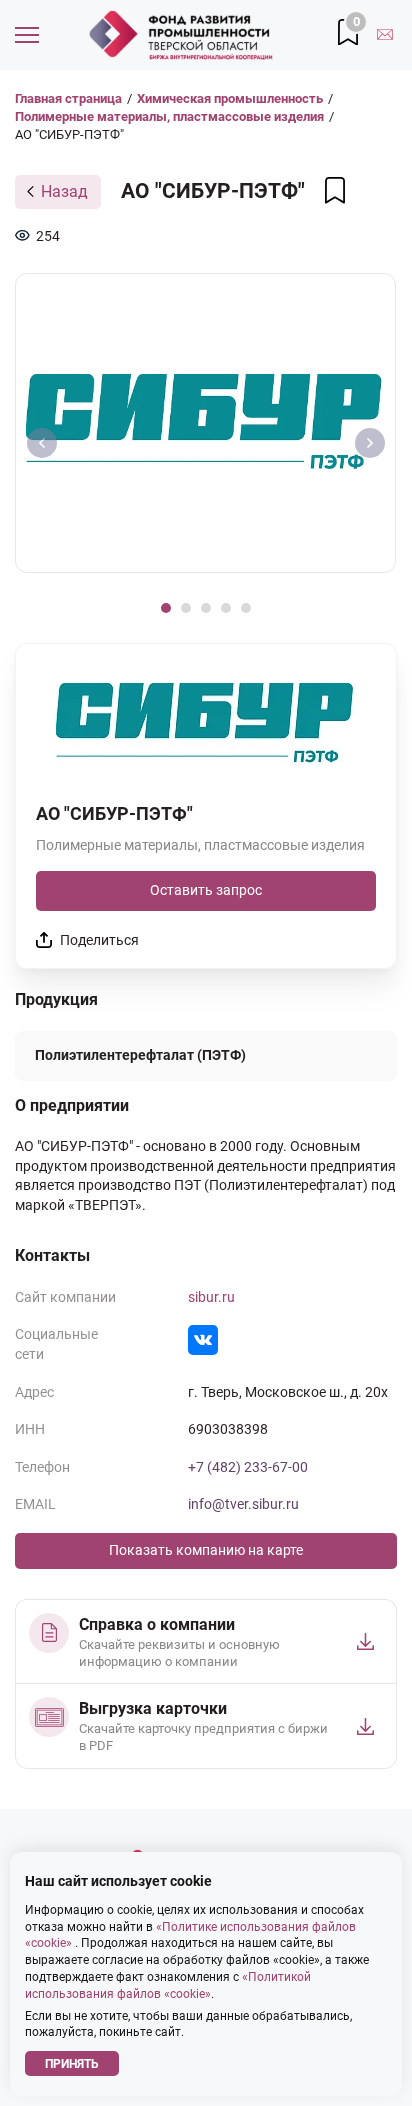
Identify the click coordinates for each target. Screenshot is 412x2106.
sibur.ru (211, 1297)
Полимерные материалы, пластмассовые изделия (169, 116)
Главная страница (68, 98)
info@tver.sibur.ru (243, 1504)
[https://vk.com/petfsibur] (203, 1340)
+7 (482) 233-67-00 (248, 1467)
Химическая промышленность (230, 98)
